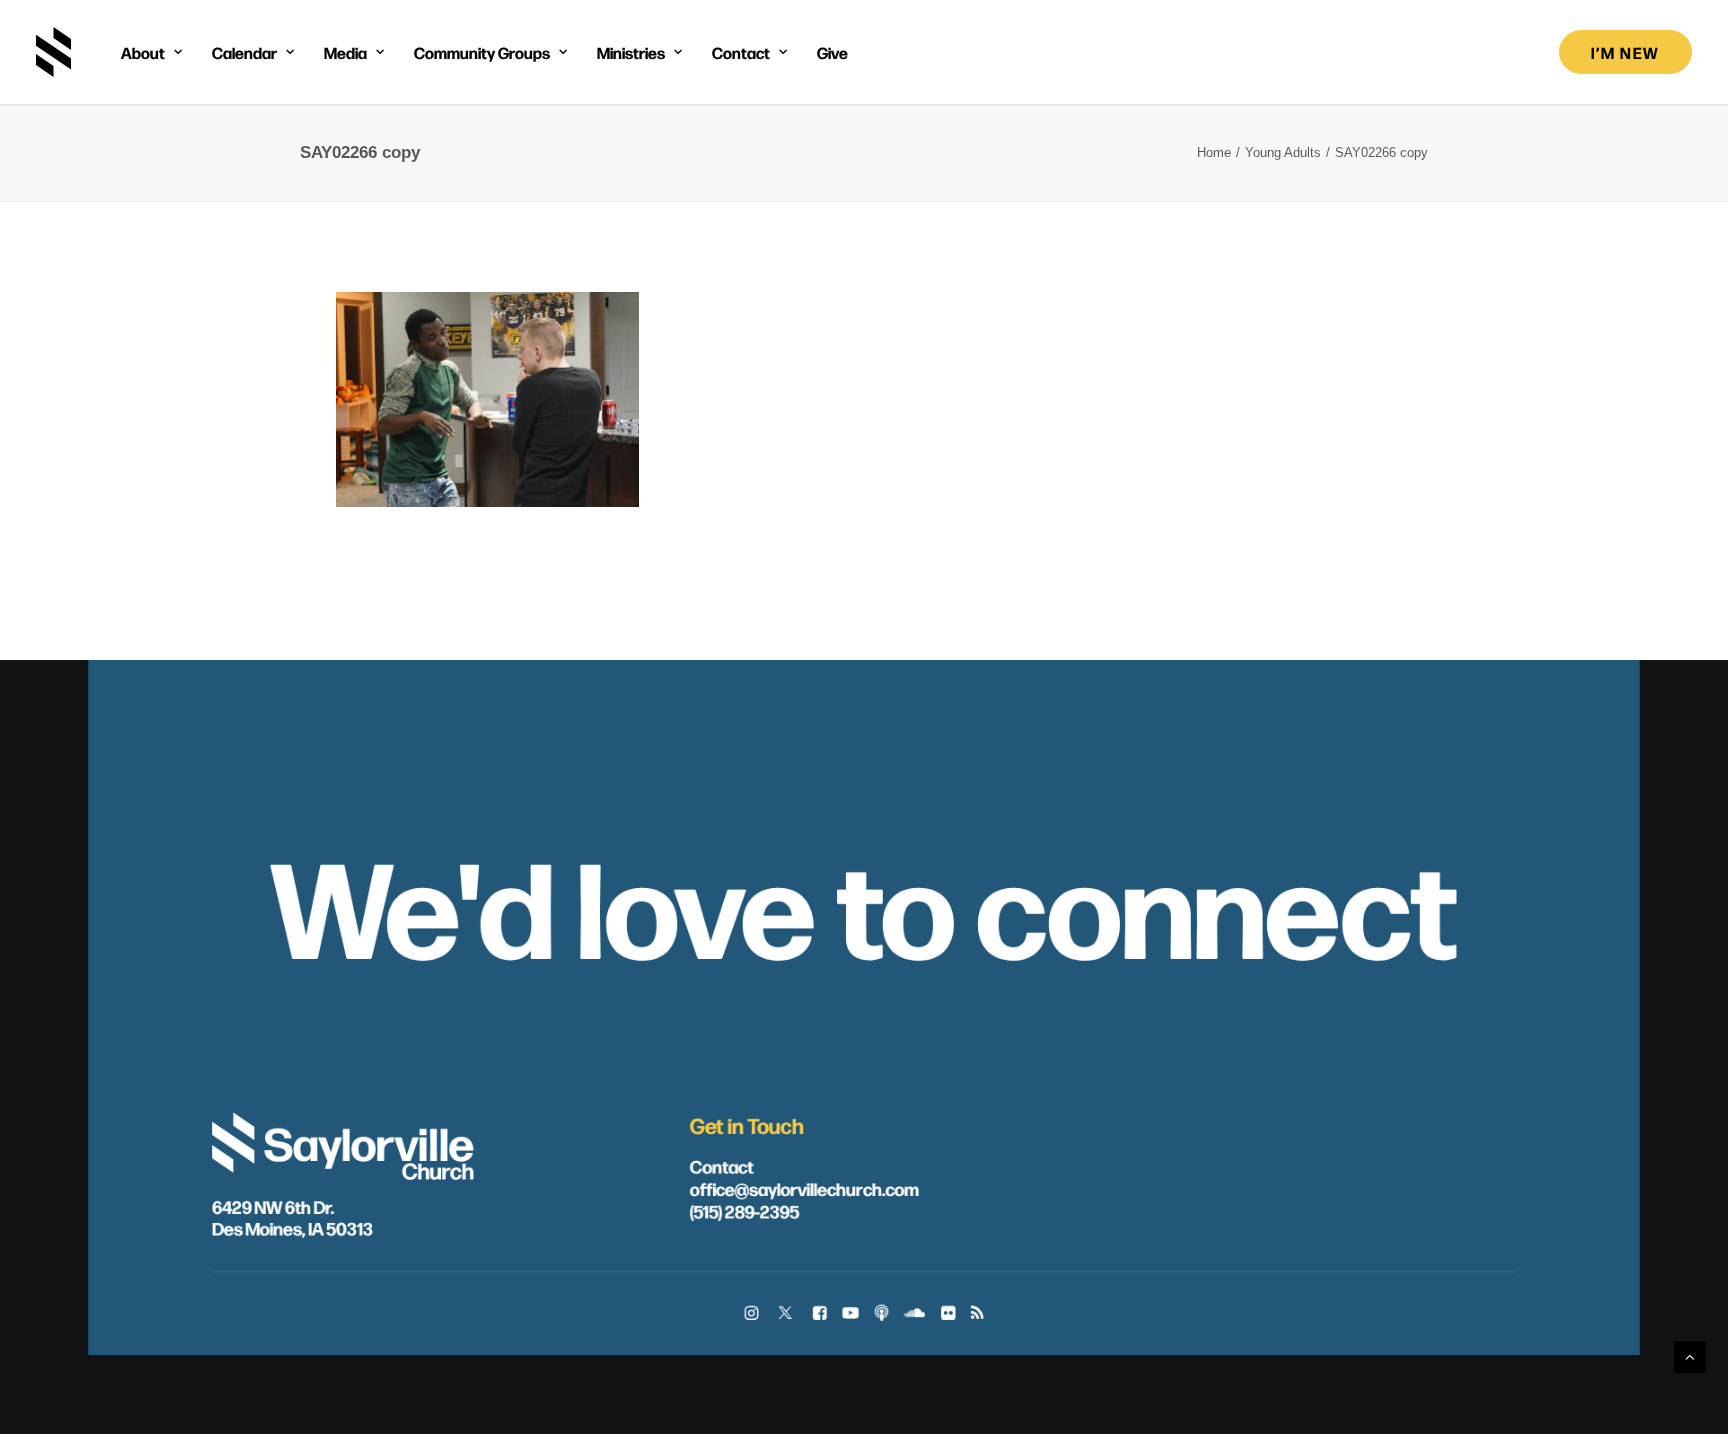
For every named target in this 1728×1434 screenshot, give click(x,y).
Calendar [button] (244, 52)
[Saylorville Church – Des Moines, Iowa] (53, 52)
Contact (722, 1165)
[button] (751, 1314)
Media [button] (345, 52)
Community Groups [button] (482, 52)
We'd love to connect (864, 901)
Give (832, 52)
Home (1214, 152)
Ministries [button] (631, 52)
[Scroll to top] (1690, 1355)
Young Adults (1283, 152)
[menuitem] (151, 52)
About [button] (143, 52)
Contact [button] (741, 52)
